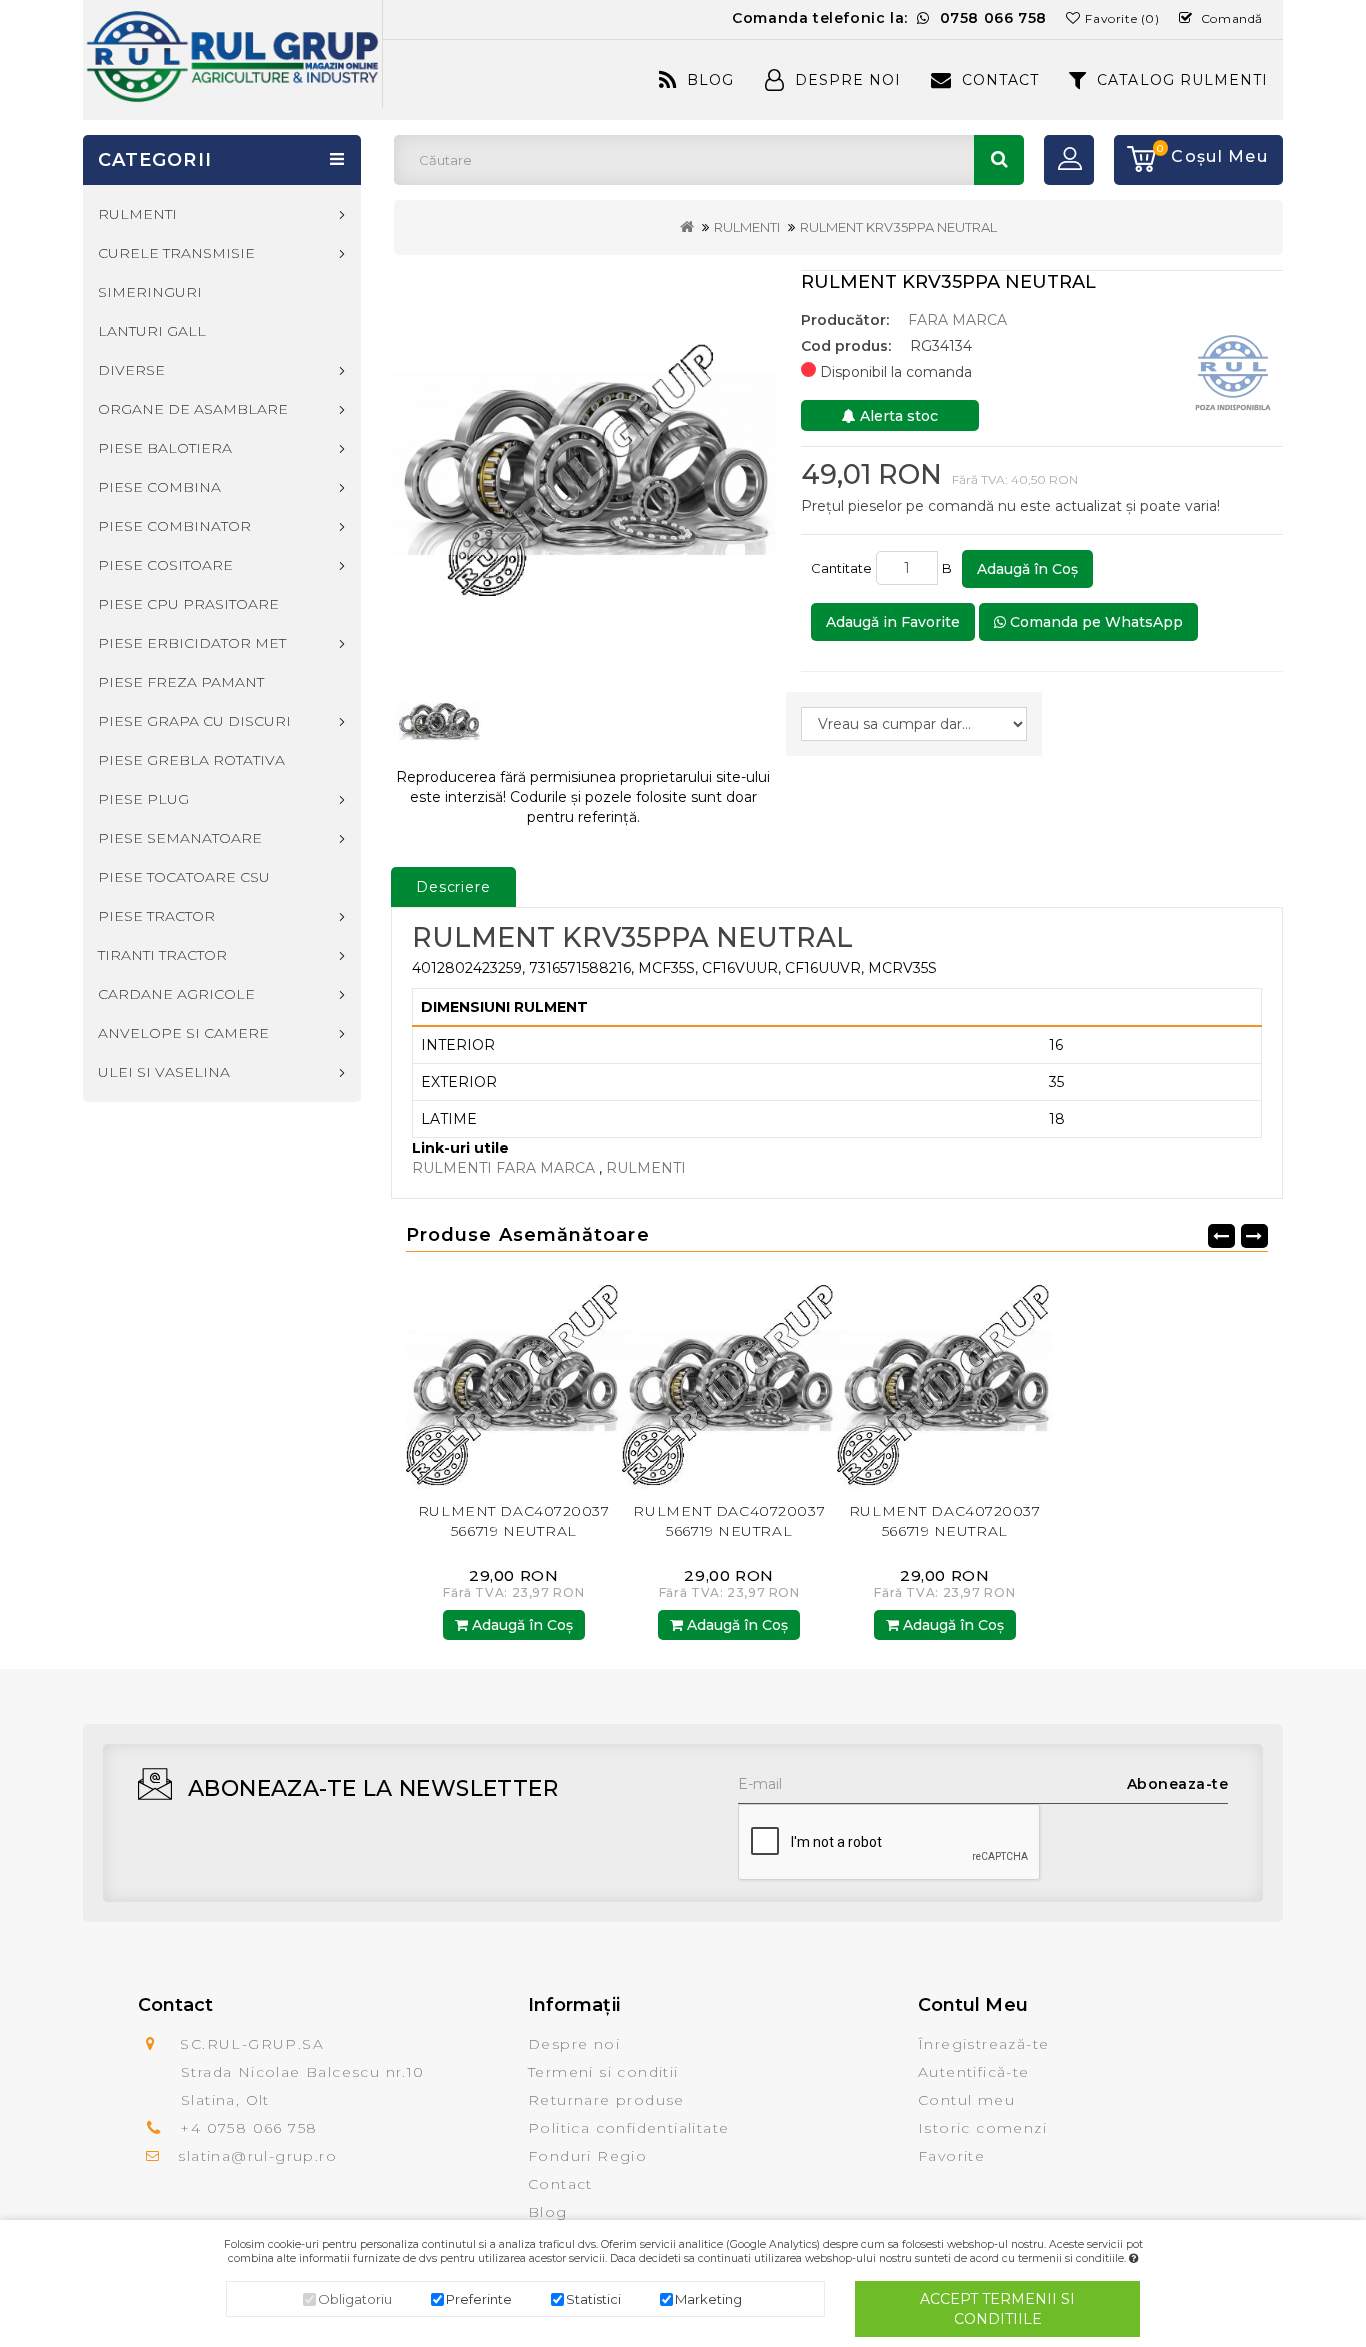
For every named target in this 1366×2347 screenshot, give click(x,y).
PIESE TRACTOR (156, 916)
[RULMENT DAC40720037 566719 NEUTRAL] (514, 1380)
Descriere (453, 887)
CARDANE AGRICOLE (176, 994)
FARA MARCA (957, 320)
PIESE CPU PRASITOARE (188, 604)
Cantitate (841, 568)
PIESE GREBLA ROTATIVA (191, 760)
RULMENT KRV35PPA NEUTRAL (898, 227)
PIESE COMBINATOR (174, 526)
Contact (1000, 80)
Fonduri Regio (587, 2156)
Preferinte (479, 2299)
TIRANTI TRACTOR (162, 955)
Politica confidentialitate (628, 2128)
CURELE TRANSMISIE (176, 253)
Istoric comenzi (982, 2128)
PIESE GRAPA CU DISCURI (194, 721)
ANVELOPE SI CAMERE (183, 1033)
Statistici (593, 2299)
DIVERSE (131, 370)
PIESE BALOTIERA (165, 448)
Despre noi (574, 2044)
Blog (710, 80)
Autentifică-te (974, 2072)
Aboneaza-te (1178, 1784)
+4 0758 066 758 (248, 2128)
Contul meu (966, 2100)
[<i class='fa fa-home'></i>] (687, 227)
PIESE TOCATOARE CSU (184, 877)
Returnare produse (606, 2100)
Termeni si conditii (603, 2072)
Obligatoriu (355, 2299)
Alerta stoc (897, 416)
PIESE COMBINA (159, 487)
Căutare (999, 160)
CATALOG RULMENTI (1182, 80)
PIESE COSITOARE (165, 565)
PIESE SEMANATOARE (180, 838)
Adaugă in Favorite (893, 622)
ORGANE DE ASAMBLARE (193, 409)
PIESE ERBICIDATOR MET (192, 643)
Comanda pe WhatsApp (1094, 622)
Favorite (951, 2156)
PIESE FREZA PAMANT (181, 682)
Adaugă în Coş (1027, 569)
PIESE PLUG (143, 799)
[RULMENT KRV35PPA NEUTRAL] (583, 464)
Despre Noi (848, 80)
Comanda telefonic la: (889, 18)
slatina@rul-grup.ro (257, 2156)
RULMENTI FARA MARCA (505, 1168)
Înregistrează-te (983, 2044)
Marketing (708, 2299)
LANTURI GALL (152, 331)
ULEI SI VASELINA (164, 1072)
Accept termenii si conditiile (997, 2309)
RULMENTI (747, 227)
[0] (1135, 160)
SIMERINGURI (150, 292)
